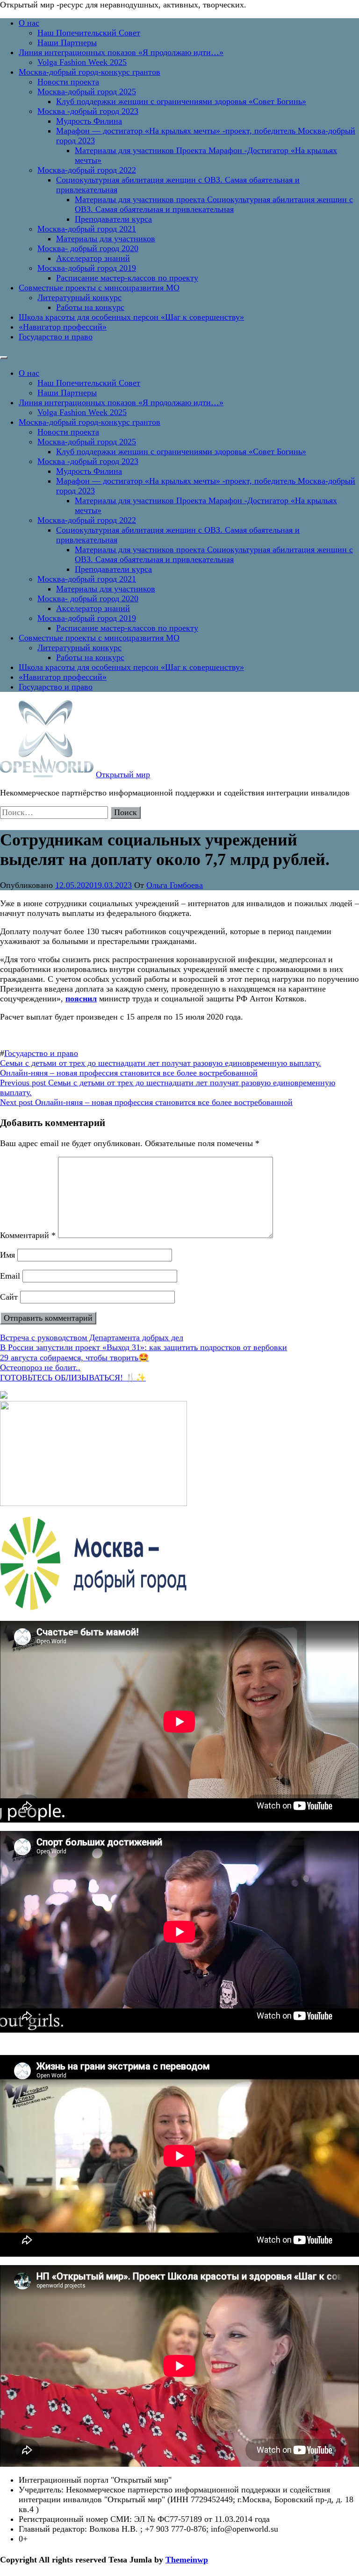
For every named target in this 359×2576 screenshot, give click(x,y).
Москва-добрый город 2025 (87, 91)
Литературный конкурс (79, 297)
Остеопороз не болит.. (40, 1367)
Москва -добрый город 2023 (88, 111)
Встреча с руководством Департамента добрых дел (92, 1337)
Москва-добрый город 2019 (87, 268)
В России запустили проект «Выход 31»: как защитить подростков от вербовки (144, 1347)
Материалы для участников (106, 239)
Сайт (9, 1297)
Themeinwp (187, 2560)
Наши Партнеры (67, 42)
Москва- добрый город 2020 (88, 248)
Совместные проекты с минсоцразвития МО (99, 288)
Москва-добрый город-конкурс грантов (90, 72)
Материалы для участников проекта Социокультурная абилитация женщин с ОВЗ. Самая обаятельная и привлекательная (214, 204)
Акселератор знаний (93, 258)
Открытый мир (123, 774)
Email (10, 1276)
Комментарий (28, 1235)
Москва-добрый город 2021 (87, 229)
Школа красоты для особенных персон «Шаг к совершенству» (131, 317)
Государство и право (56, 337)
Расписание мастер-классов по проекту (127, 278)
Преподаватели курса (113, 219)
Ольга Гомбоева (175, 885)
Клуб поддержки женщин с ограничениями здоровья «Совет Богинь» (181, 101)
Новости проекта (68, 82)
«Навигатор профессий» (63, 327)
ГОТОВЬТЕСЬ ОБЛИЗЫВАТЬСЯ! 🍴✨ (73, 1378)
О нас (29, 23)
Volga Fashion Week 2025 (82, 62)
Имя (7, 1255)
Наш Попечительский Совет (89, 33)
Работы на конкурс (90, 307)
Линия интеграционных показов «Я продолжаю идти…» (121, 52)
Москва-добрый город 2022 (87, 170)
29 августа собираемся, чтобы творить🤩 (74, 1358)
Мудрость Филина (89, 121)
